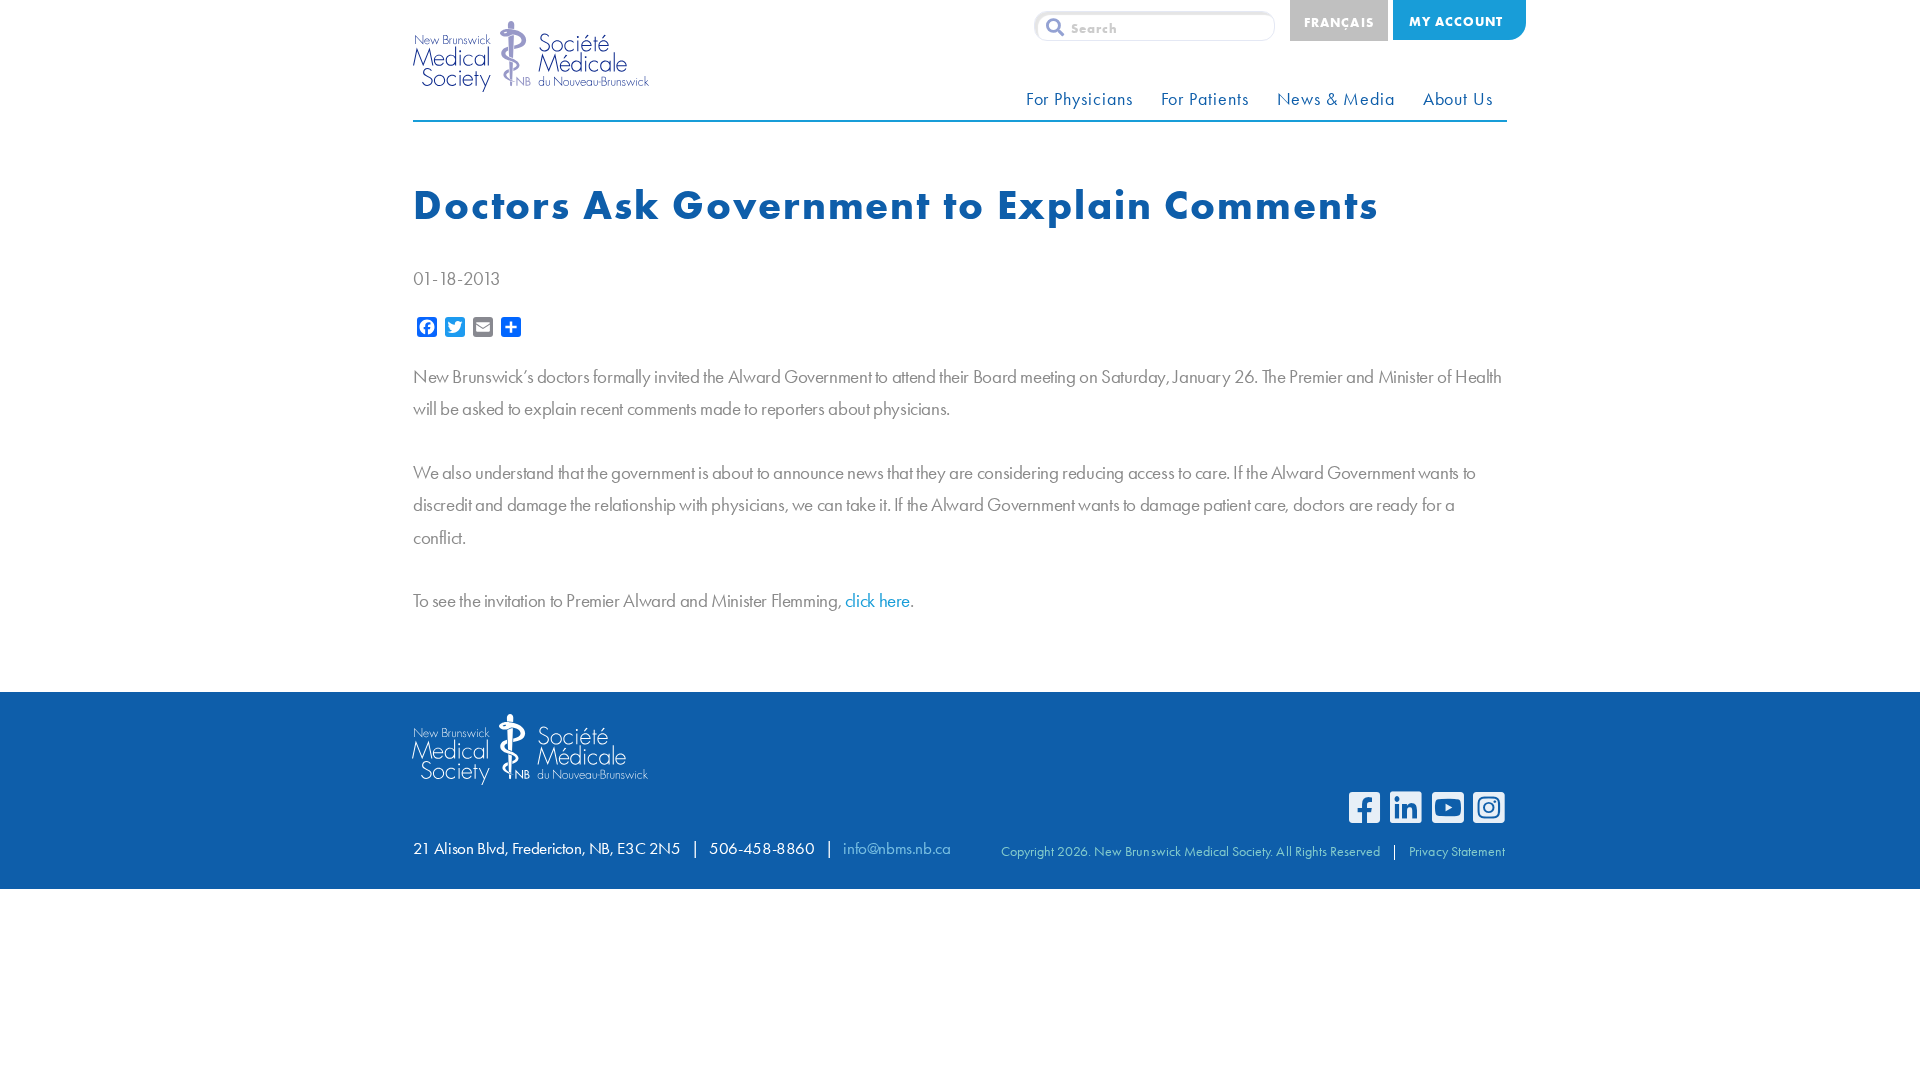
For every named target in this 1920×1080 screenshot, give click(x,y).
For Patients (1205, 99)
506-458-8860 (761, 848)
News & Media (1336, 99)
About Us (1458, 99)
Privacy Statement (1457, 851)
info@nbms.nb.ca (896, 848)
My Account (1456, 21)
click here (877, 600)
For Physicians (1079, 99)
